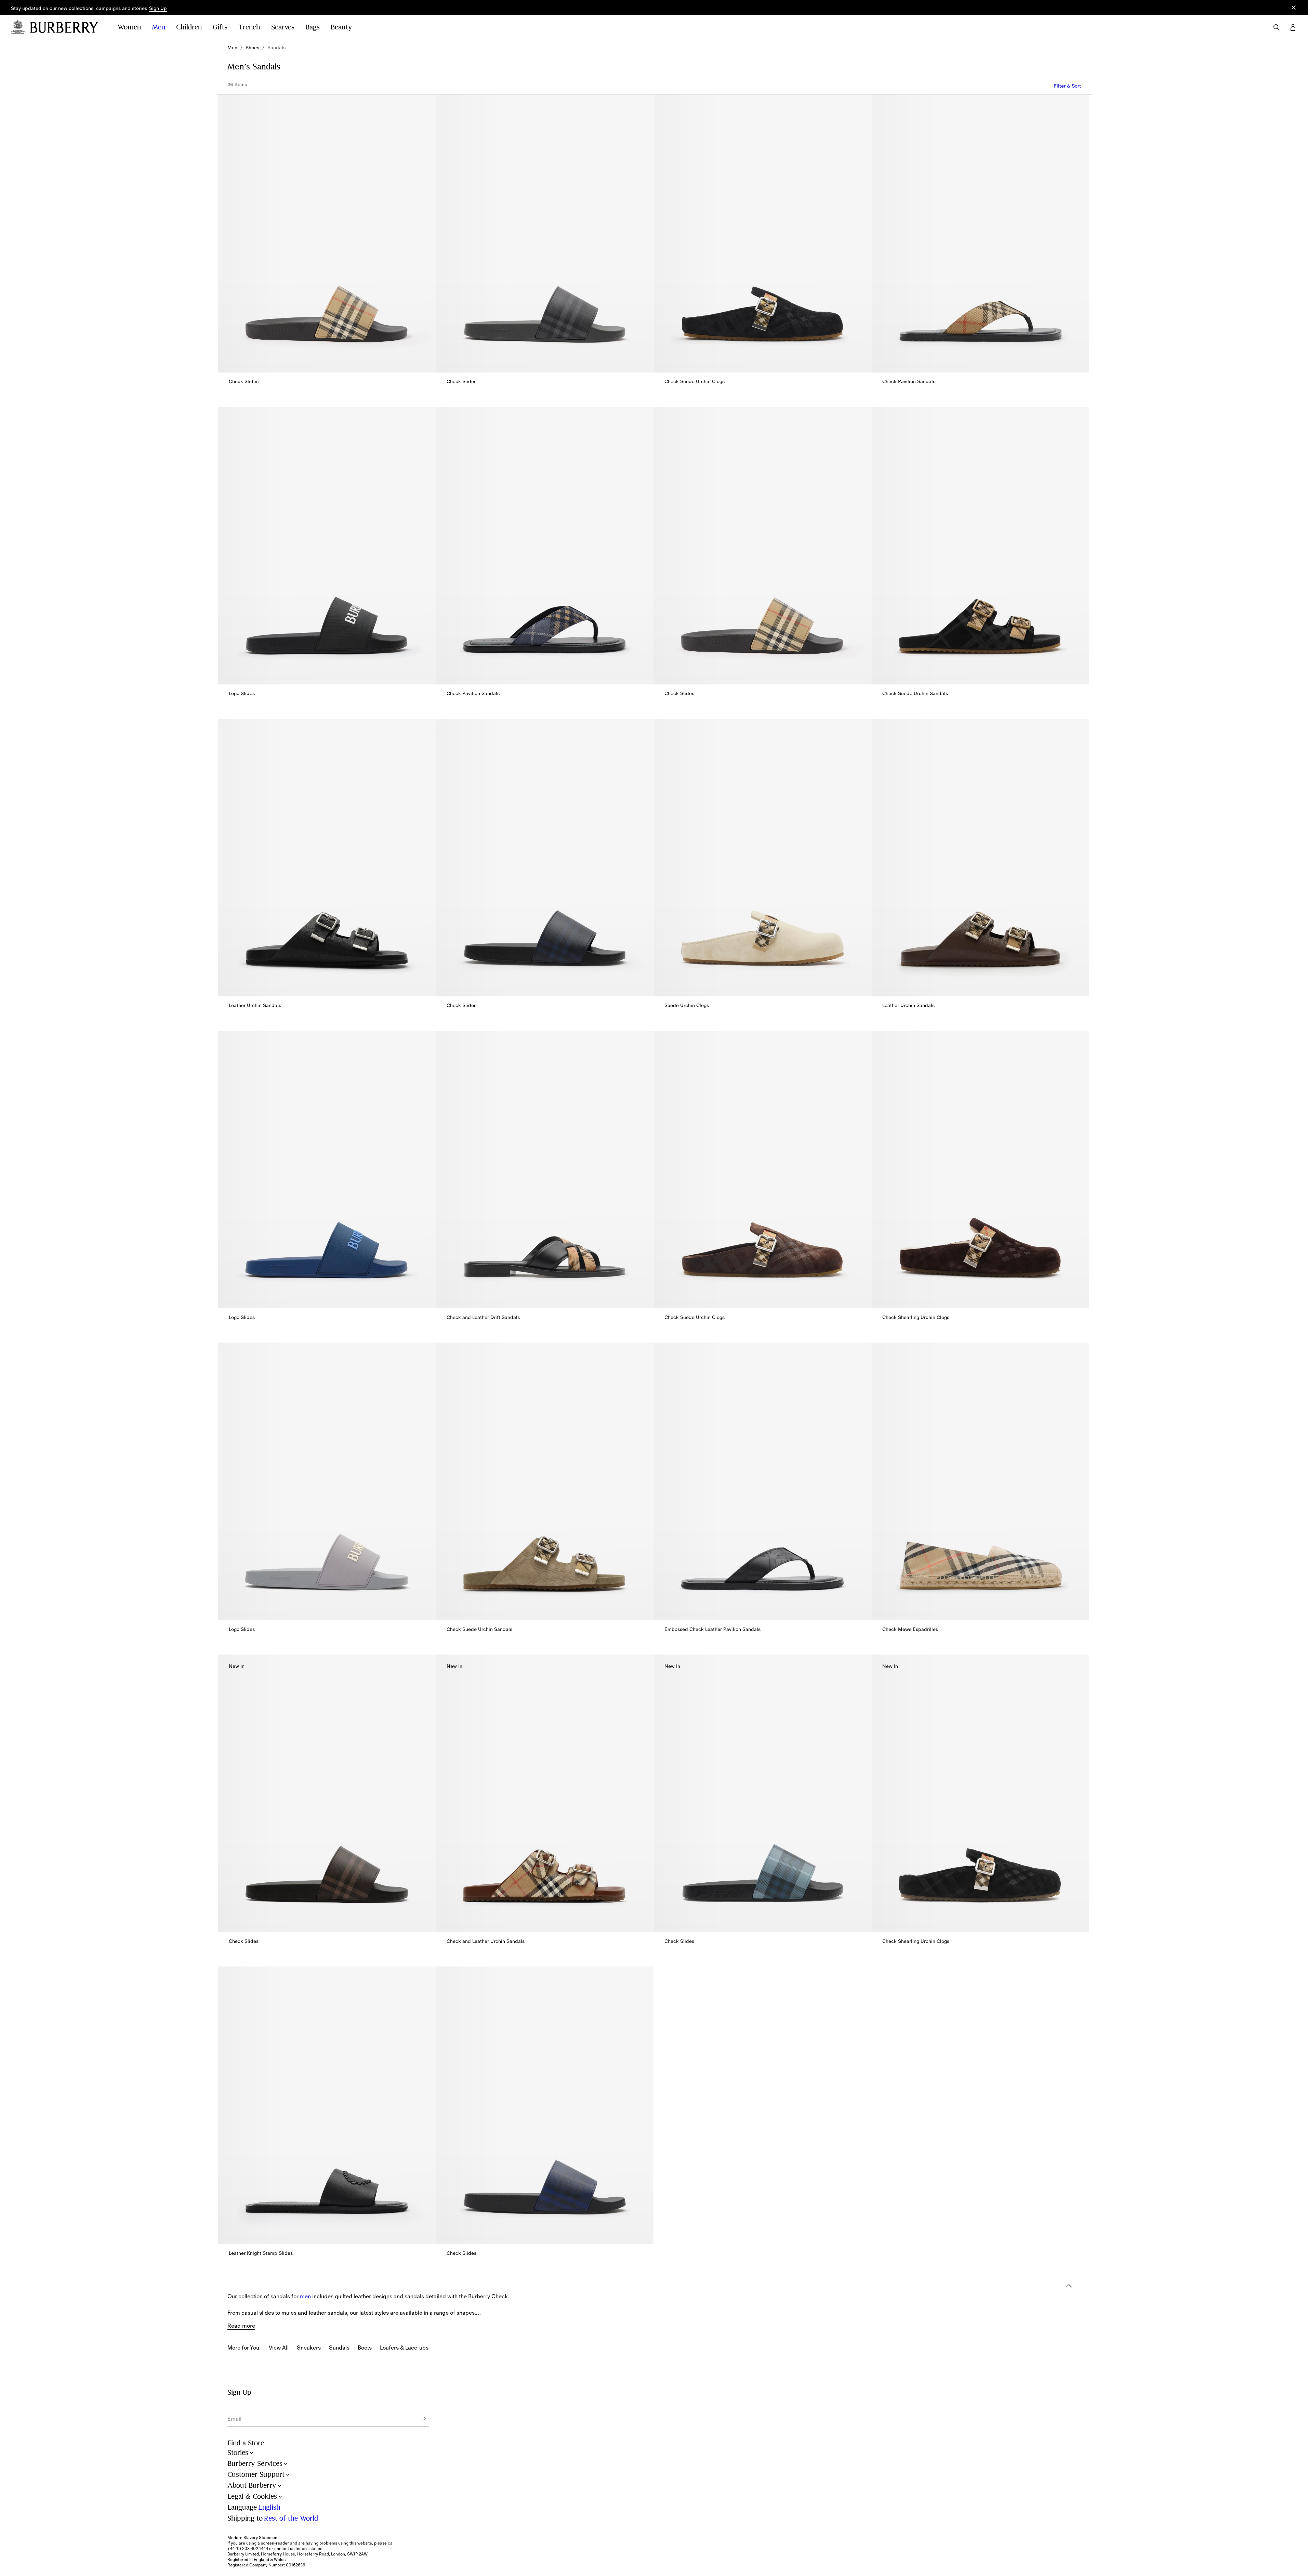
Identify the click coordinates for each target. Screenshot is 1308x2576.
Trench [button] (249, 27)
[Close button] (1294, 8)
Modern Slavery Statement (253, 2538)
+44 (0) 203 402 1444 (248, 2549)
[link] (232, 48)
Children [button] (189, 27)
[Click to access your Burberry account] (1293, 27)
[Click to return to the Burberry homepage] (67, 27)
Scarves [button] (283, 27)
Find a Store (246, 2443)
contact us (284, 2549)
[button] (158, 9)
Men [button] (158, 27)
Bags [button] (313, 27)
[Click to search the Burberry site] (1277, 27)
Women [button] (129, 27)
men (305, 2296)
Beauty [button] (341, 27)
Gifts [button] (220, 27)
